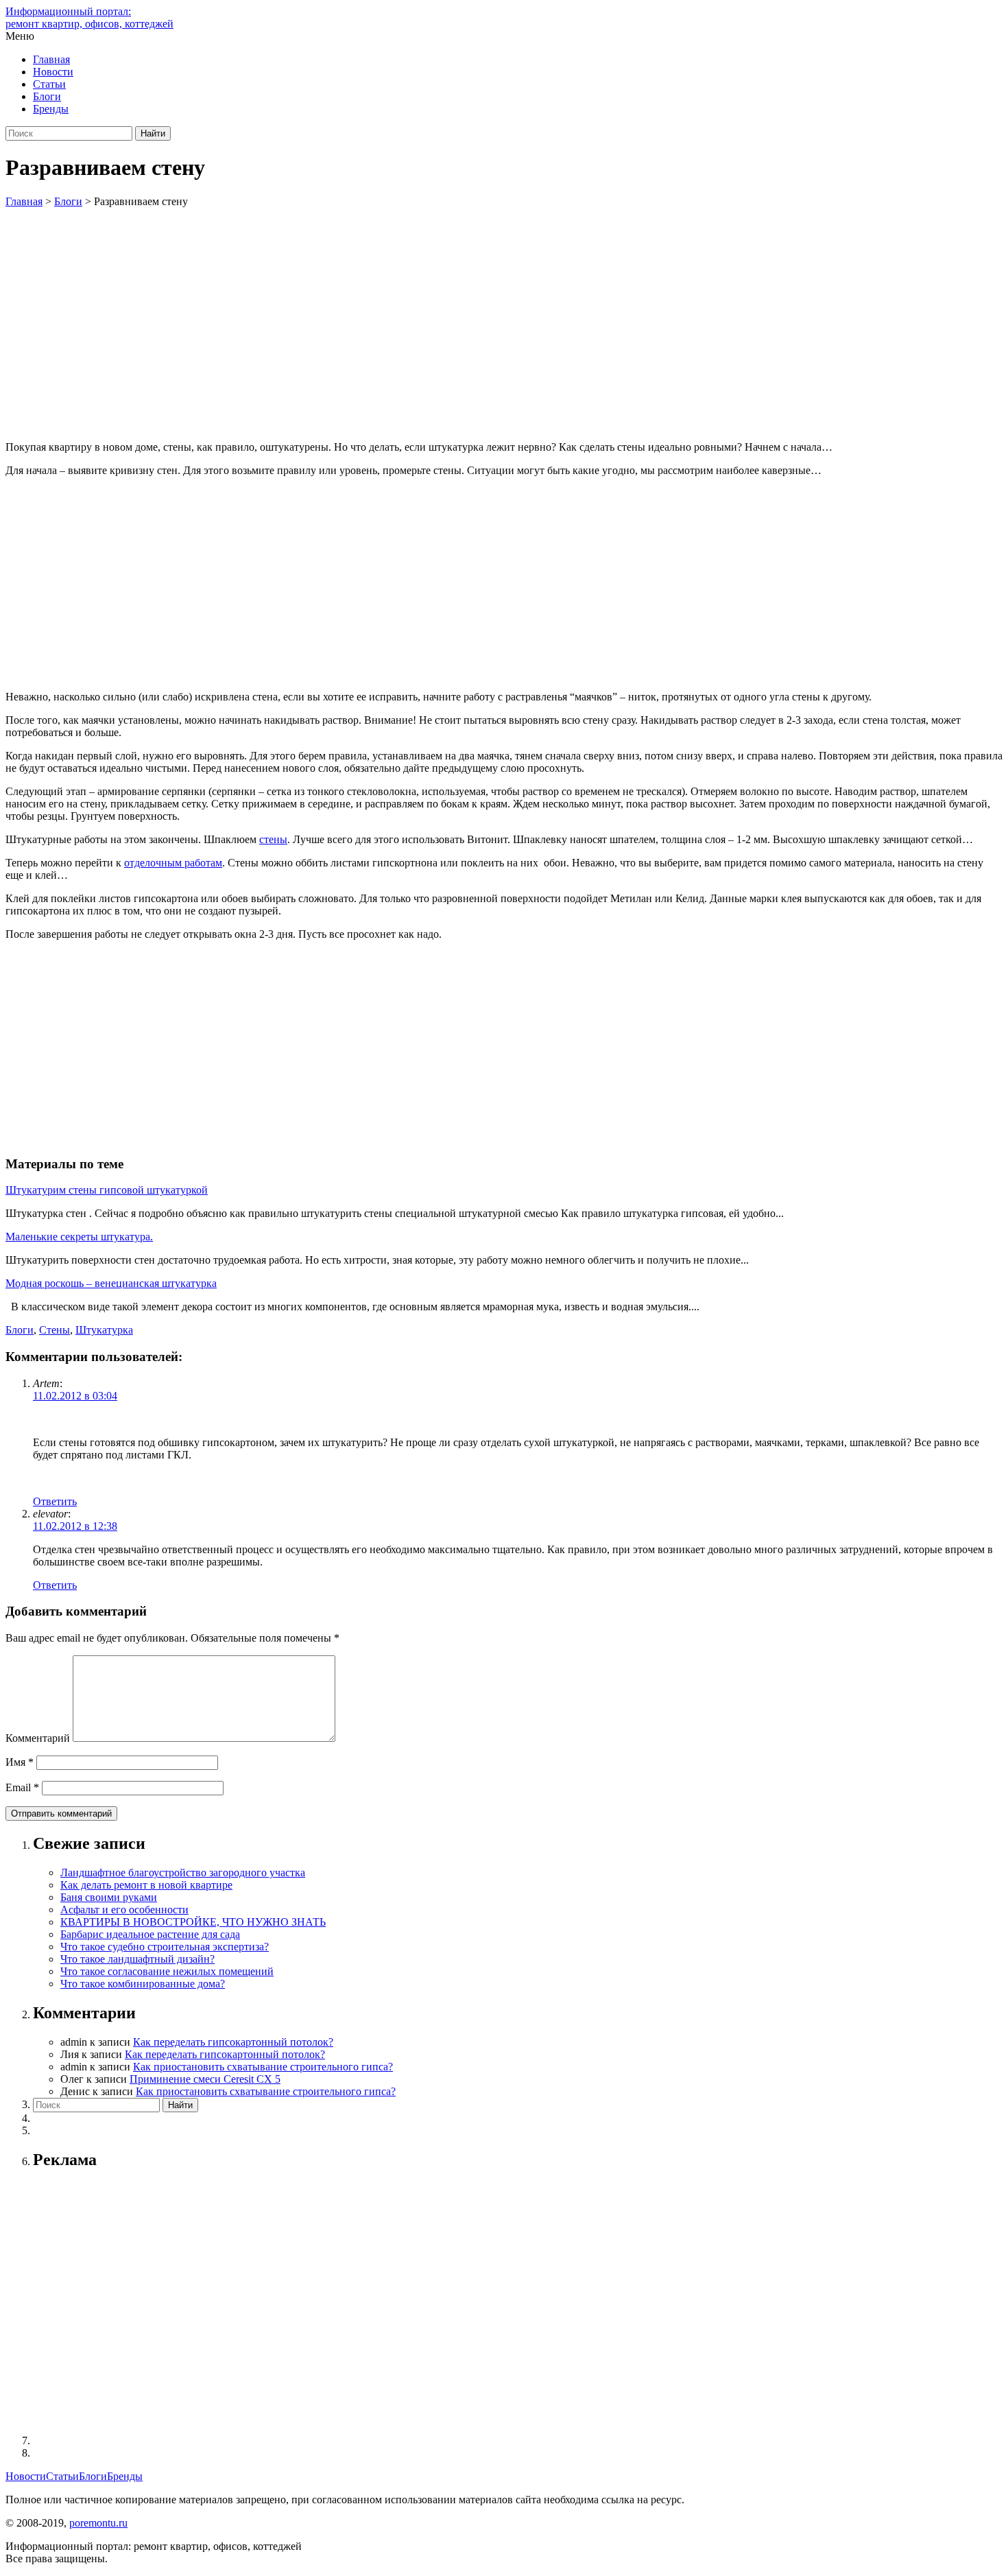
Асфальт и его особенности (124, 1910)
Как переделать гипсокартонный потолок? (233, 2042)
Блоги (47, 96)
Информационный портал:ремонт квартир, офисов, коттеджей (89, 17)
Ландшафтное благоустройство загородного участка (183, 1872)
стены (273, 839)
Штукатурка (104, 1330)
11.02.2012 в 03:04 (75, 1396)
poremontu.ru (98, 2523)
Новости (53, 72)
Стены (55, 1330)
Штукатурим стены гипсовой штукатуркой (107, 1190)
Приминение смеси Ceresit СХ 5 (205, 2079)
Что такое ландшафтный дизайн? (137, 1959)
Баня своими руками (109, 1897)
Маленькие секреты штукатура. (79, 1237)
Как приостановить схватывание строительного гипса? (263, 2067)
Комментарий (38, 1738)
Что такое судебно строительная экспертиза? (165, 1947)
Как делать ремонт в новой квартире (146, 1885)
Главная (51, 59)
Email (22, 1787)
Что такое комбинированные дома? (143, 1984)
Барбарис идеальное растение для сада (150, 1934)
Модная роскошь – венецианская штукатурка (111, 1283)
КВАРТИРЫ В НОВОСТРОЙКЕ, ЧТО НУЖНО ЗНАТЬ (193, 1922)
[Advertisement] (504, 311)
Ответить (55, 1501)
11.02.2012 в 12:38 (75, 1526)
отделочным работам (173, 863)
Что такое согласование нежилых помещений (167, 1971)
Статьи (49, 84)
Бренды (51, 109)
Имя (20, 1762)
